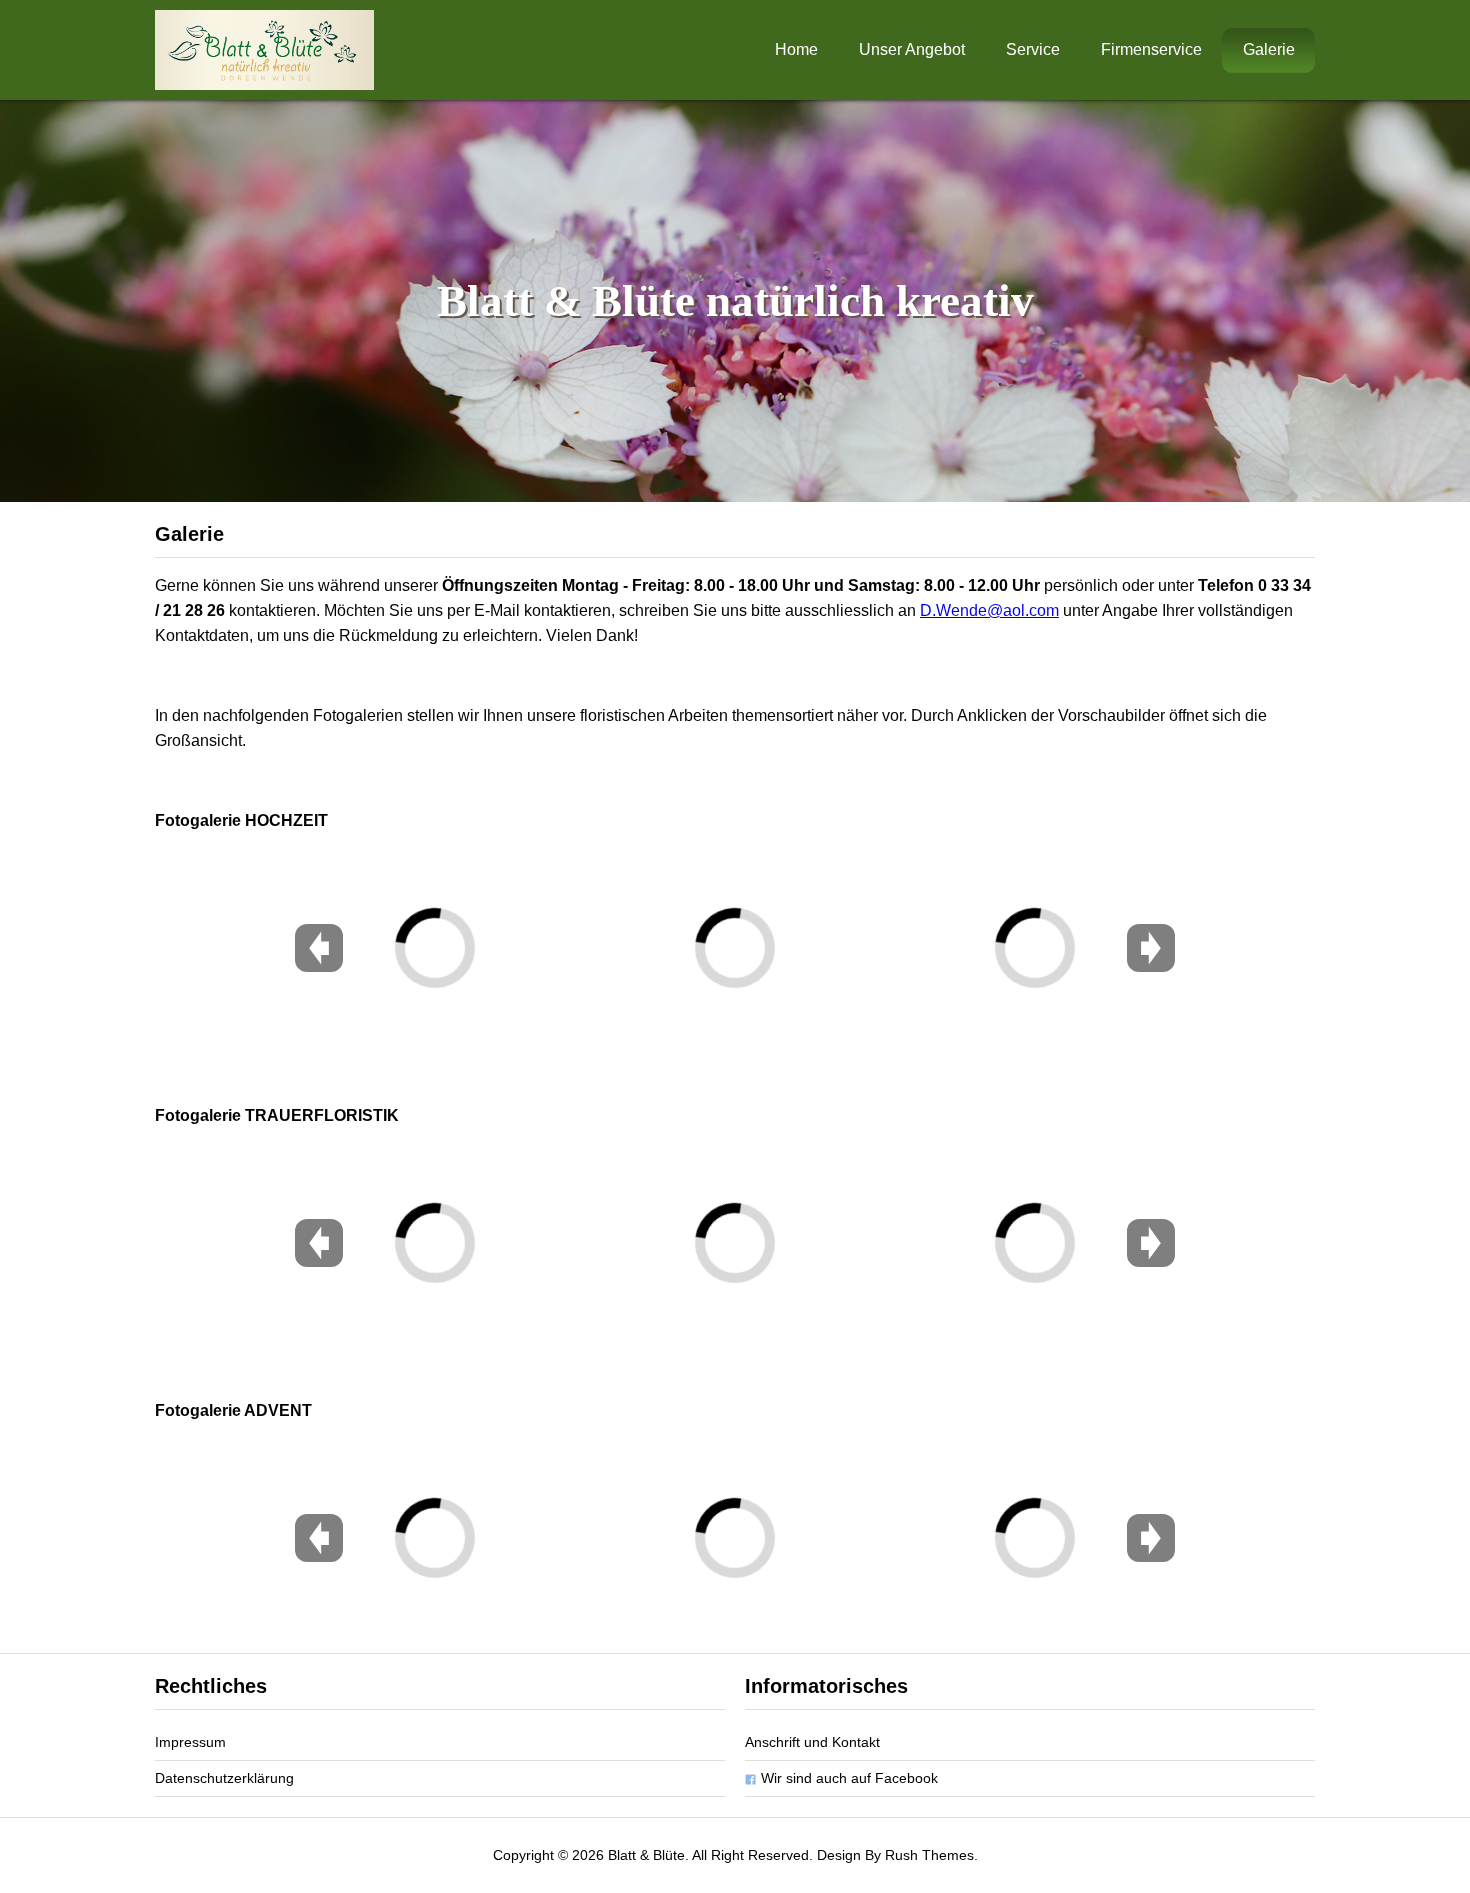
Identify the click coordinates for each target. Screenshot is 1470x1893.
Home (796, 49)
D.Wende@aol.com (989, 610)
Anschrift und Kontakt (812, 1742)
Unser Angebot (912, 49)
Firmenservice (1151, 49)
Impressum (190, 1742)
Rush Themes (929, 1855)
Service (1033, 49)
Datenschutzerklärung (224, 1778)
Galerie (1269, 49)
